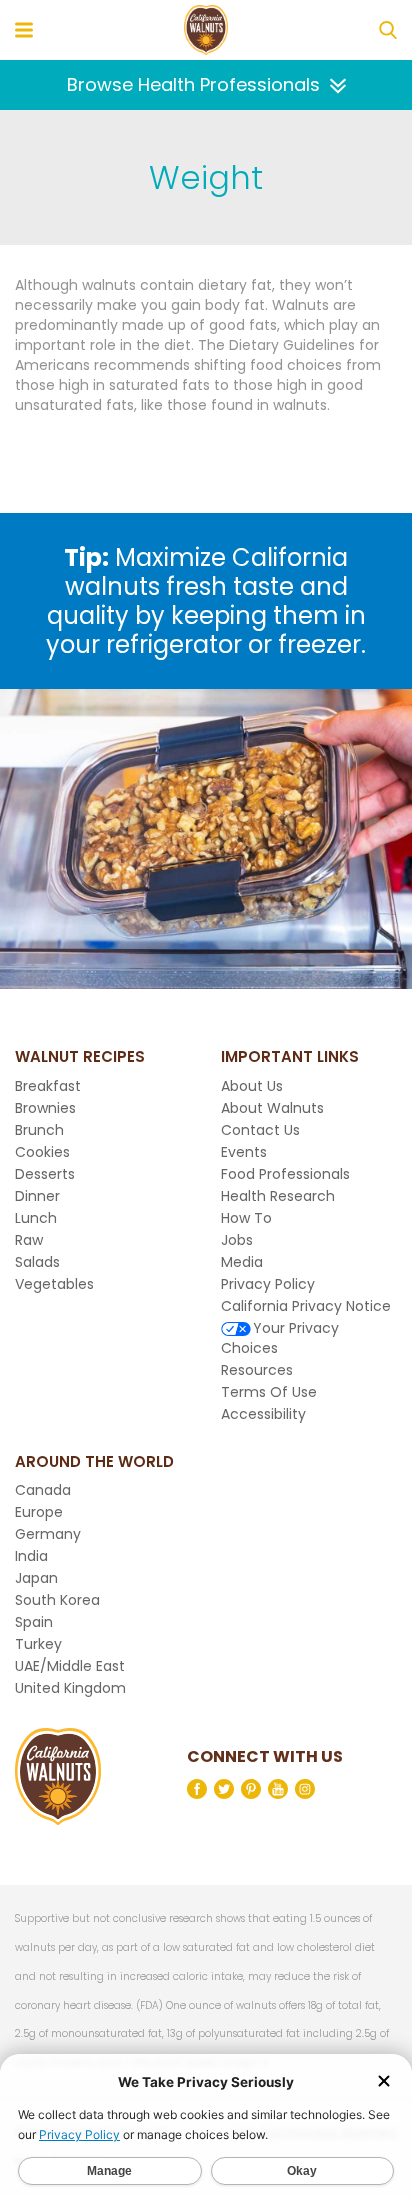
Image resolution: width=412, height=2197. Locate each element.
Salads (37, 1262)
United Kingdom (70, 1688)
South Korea (57, 1600)
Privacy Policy (268, 1284)
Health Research (278, 1196)
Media (242, 1262)
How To (246, 1218)
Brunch (39, 1130)
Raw (29, 1240)
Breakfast (48, 1086)
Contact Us (260, 1130)
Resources (257, 1370)
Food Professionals (285, 1174)
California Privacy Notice (306, 1306)
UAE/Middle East (70, 1666)
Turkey (38, 1644)
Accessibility (263, 1414)
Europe (39, 1512)
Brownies (45, 1108)
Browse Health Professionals (193, 84)
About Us (252, 1086)
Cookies (42, 1152)
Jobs (237, 1240)
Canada (43, 1490)
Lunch (36, 1218)
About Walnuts (272, 1108)
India (31, 1556)
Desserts (45, 1174)
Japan (36, 1578)
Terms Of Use (269, 1392)
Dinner (37, 1196)
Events (244, 1152)
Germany (48, 1534)
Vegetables (54, 1284)
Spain (34, 1622)
